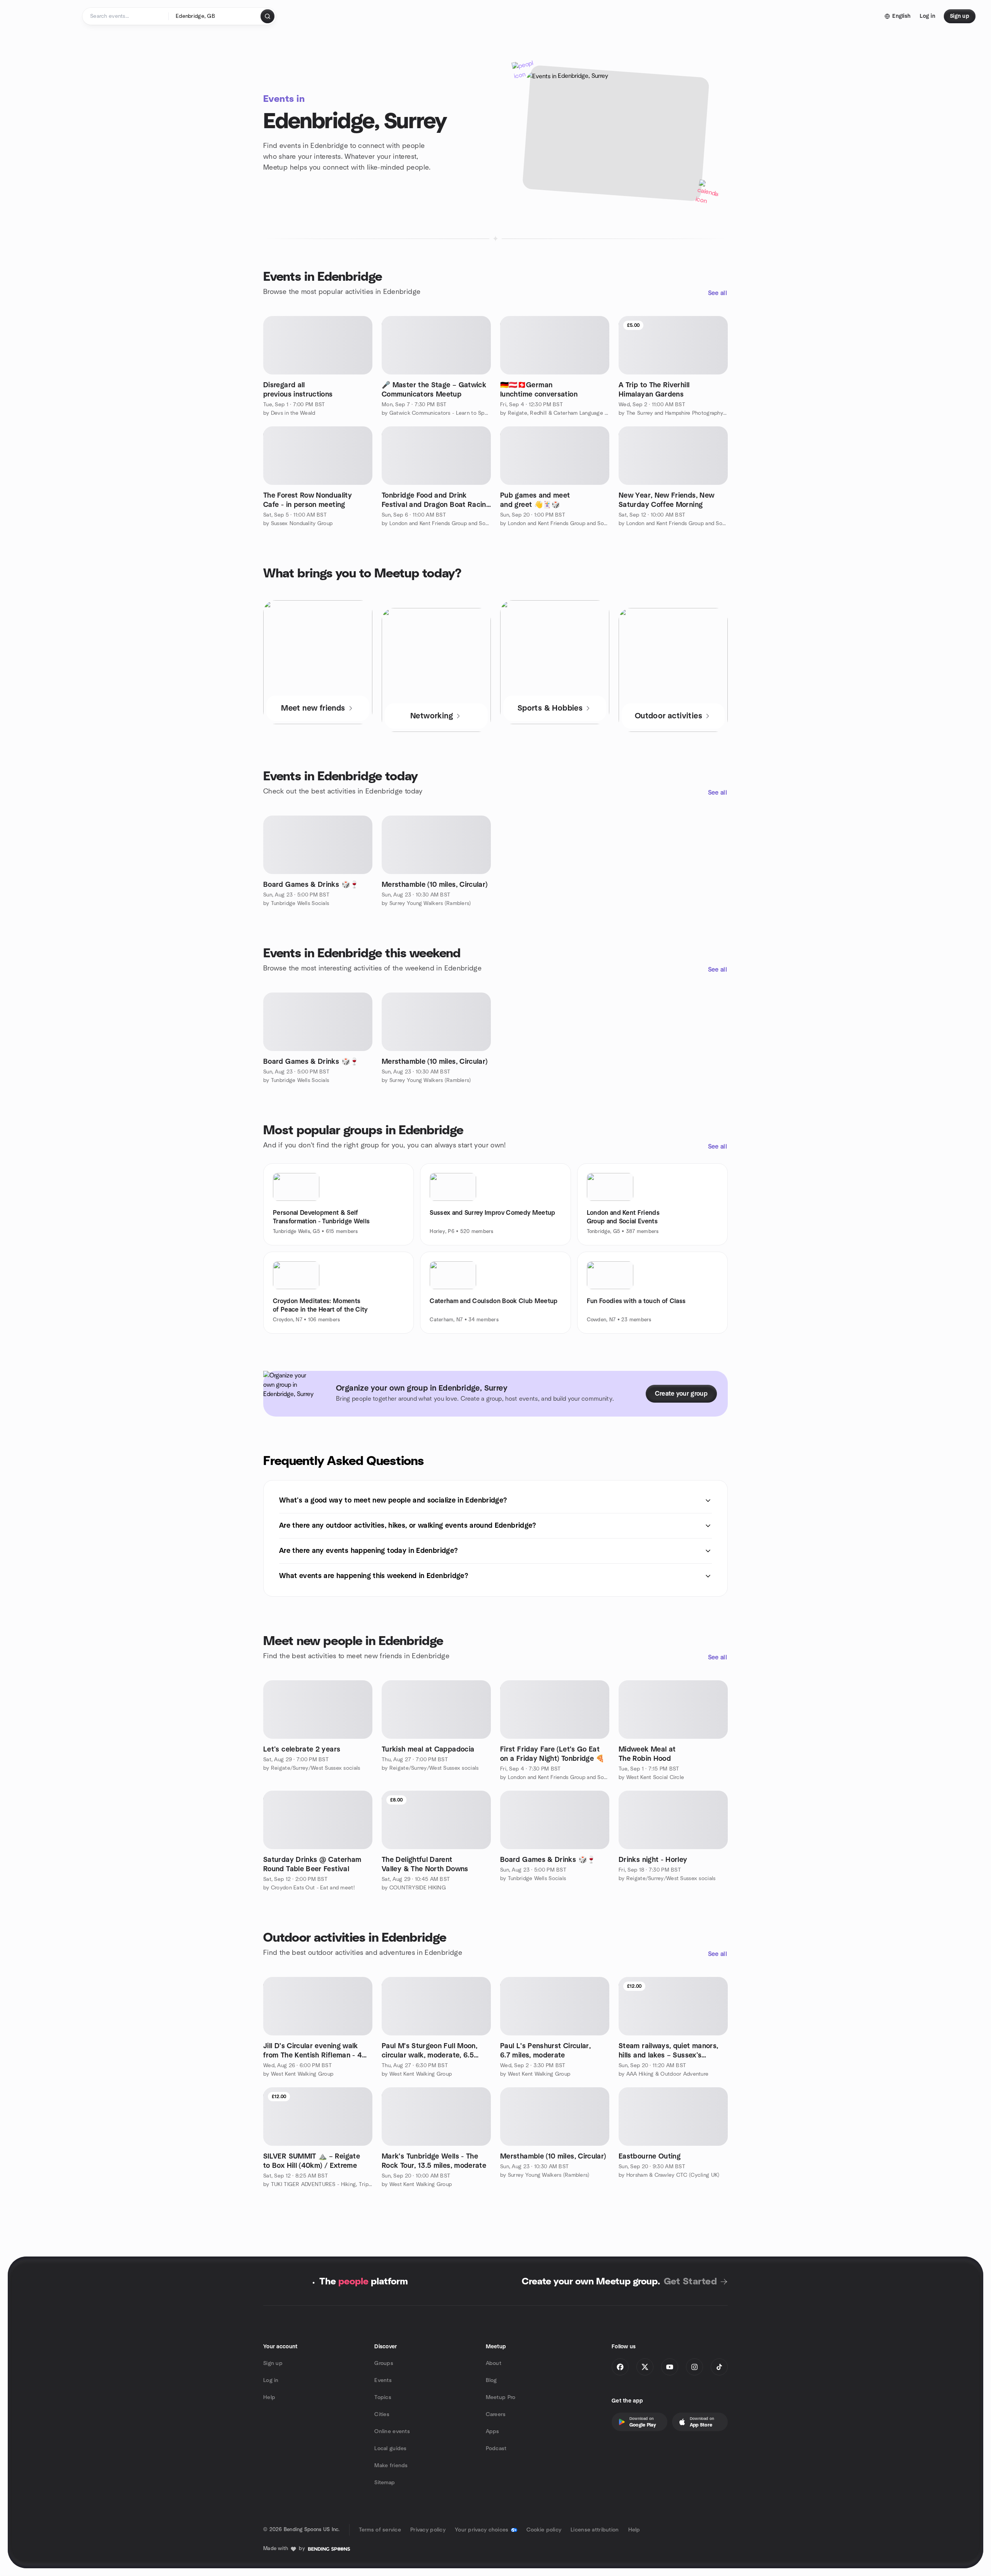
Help (269, 2397)
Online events (392, 2432)
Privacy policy (428, 2530)
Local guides (390, 2449)
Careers (496, 2415)
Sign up (273, 2363)
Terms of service (380, 2530)
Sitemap (385, 2483)
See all (718, 293)
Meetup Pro (501, 2397)
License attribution (595, 2530)
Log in (271, 2380)
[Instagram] (694, 2367)
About (494, 2363)
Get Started (690, 2282)
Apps (493, 2432)
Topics (383, 2397)
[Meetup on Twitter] (645, 2367)
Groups (384, 2363)
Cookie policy (544, 2530)
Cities (382, 2415)
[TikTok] (719, 2367)
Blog (491, 2380)
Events (383, 2380)
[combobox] (215, 16)
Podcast (496, 2449)
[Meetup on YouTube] (670, 2367)
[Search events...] (267, 16)
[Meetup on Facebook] (620, 2367)
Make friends (391, 2466)
